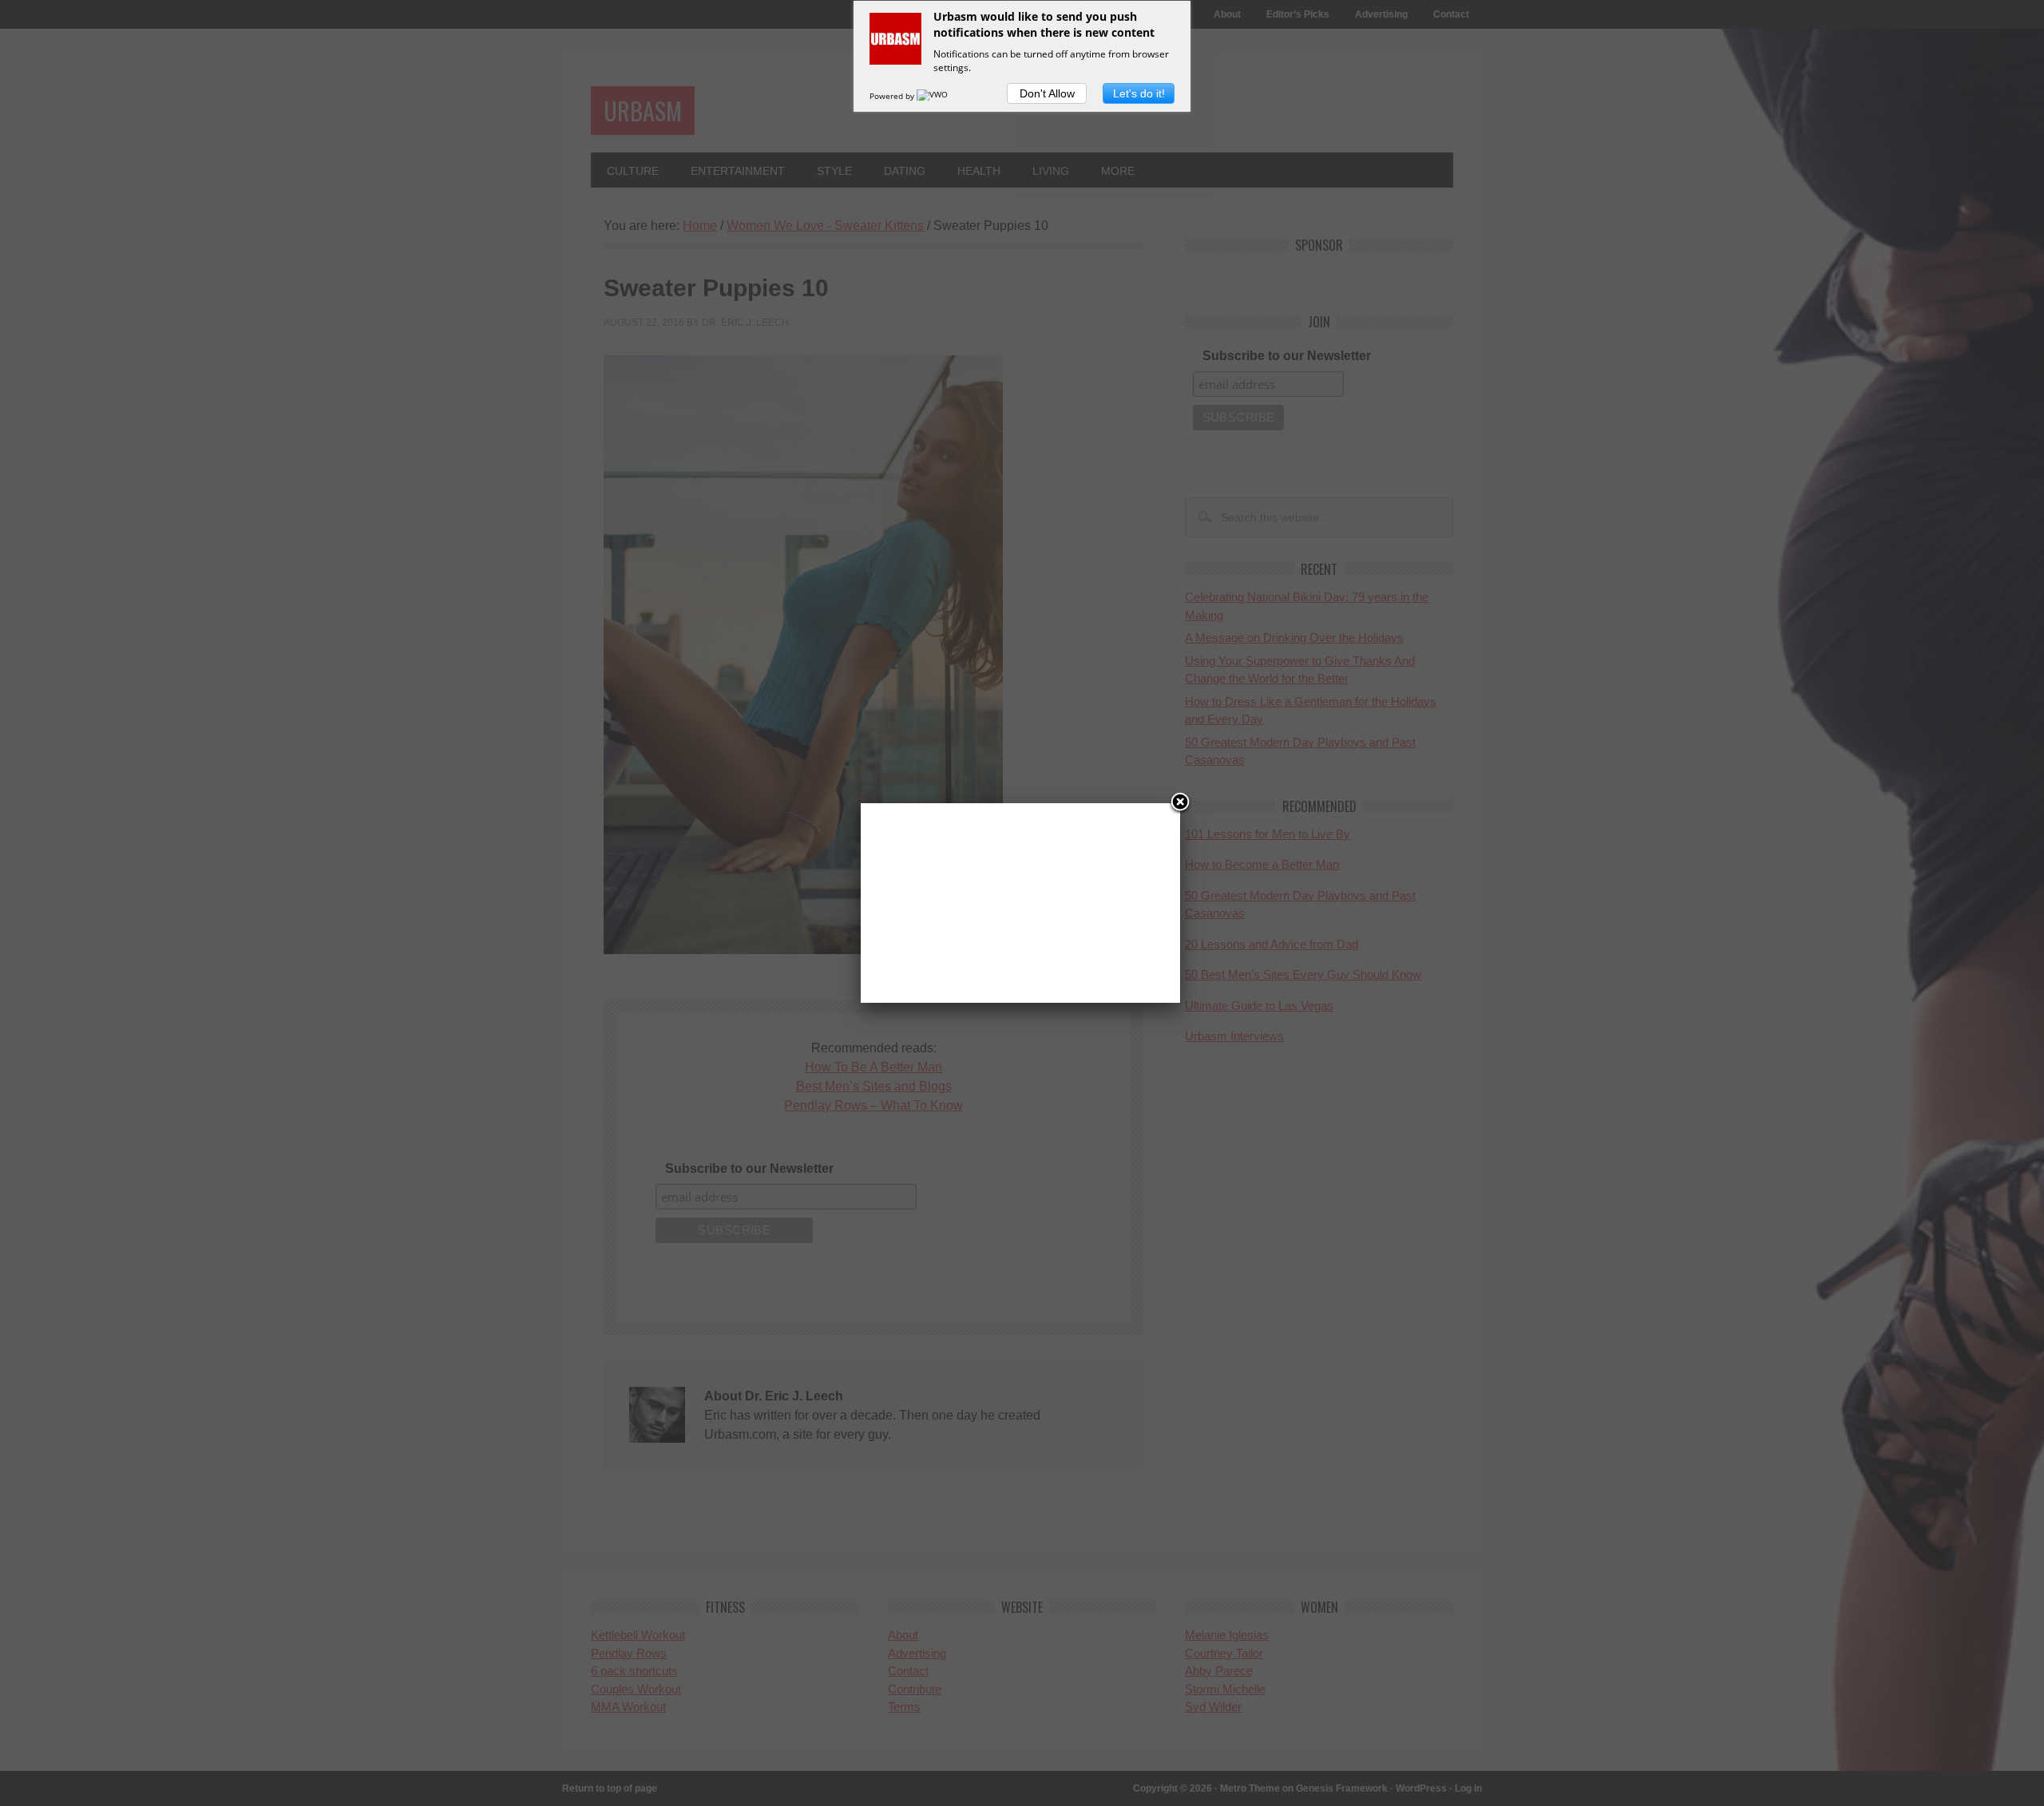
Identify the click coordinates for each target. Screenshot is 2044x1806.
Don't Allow (1047, 93)
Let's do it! (1139, 93)
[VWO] (933, 96)
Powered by (893, 96)
